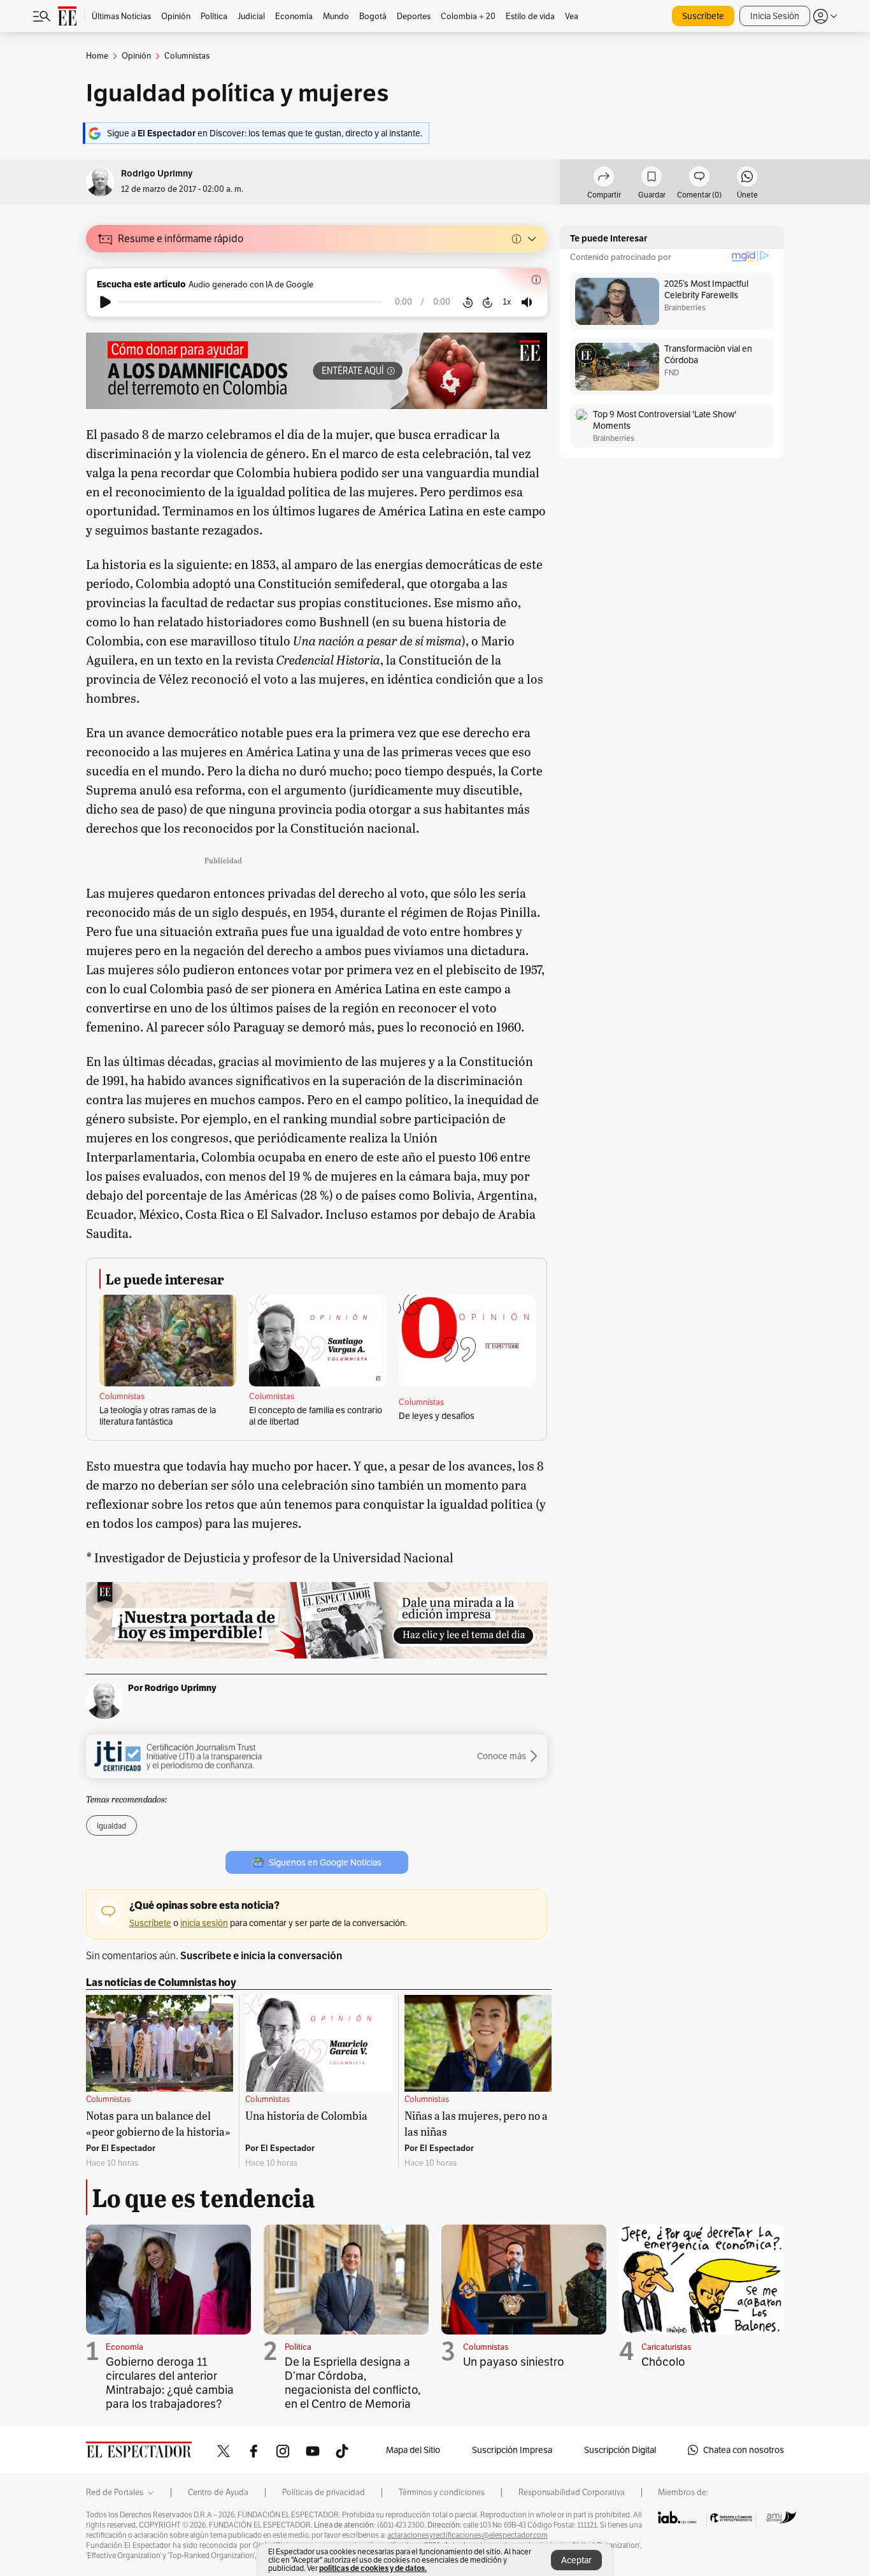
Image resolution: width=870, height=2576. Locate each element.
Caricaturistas (666, 2347)
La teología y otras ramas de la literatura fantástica (158, 1416)
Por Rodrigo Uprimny (172, 1688)
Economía (125, 2347)
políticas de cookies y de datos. (373, 2568)
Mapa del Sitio (413, 2450)
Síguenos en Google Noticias (325, 1862)
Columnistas (122, 1397)
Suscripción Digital (620, 2450)
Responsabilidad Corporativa (572, 2493)
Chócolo (663, 2362)
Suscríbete (703, 16)
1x (507, 302)
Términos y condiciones (442, 2493)
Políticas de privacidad (324, 2493)
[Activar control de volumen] (527, 302)
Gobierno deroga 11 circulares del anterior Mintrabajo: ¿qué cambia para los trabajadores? (170, 2383)
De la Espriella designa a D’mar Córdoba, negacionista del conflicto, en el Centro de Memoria (353, 2383)
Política (298, 2347)
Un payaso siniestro (514, 2362)
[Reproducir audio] (105, 302)
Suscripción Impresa (512, 2450)
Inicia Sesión (775, 16)
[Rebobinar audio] (468, 302)
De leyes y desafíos (437, 1416)
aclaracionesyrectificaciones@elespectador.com (467, 2535)
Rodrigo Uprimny (157, 174)
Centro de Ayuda (218, 2493)
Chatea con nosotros (744, 2450)
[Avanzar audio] (488, 302)
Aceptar (576, 2560)
